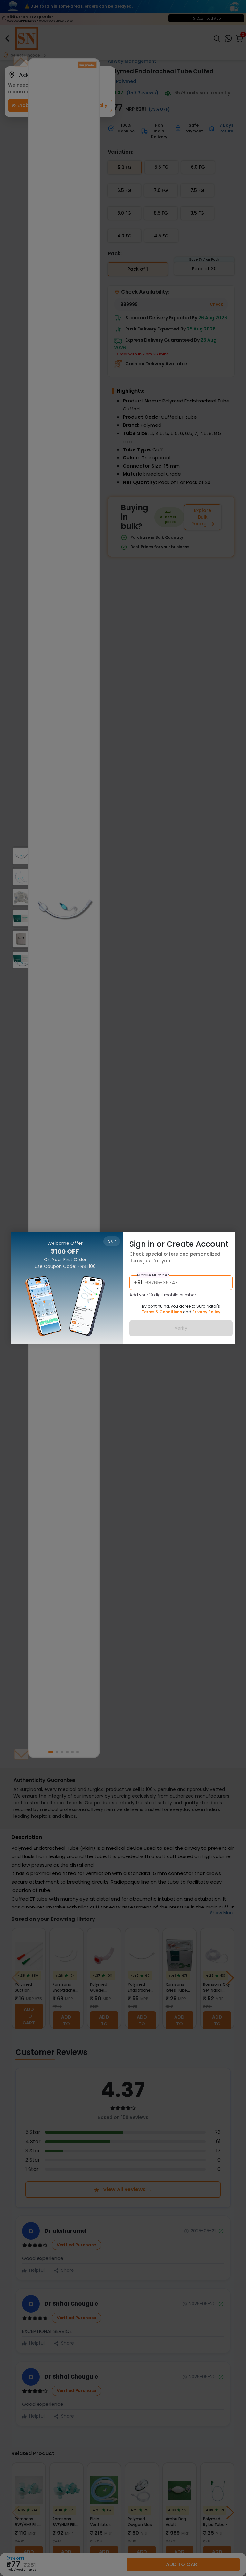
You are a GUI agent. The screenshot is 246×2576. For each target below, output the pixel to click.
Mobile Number (153, 1275)
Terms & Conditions (162, 1312)
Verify (181, 1328)
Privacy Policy (206, 1312)
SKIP (112, 1241)
